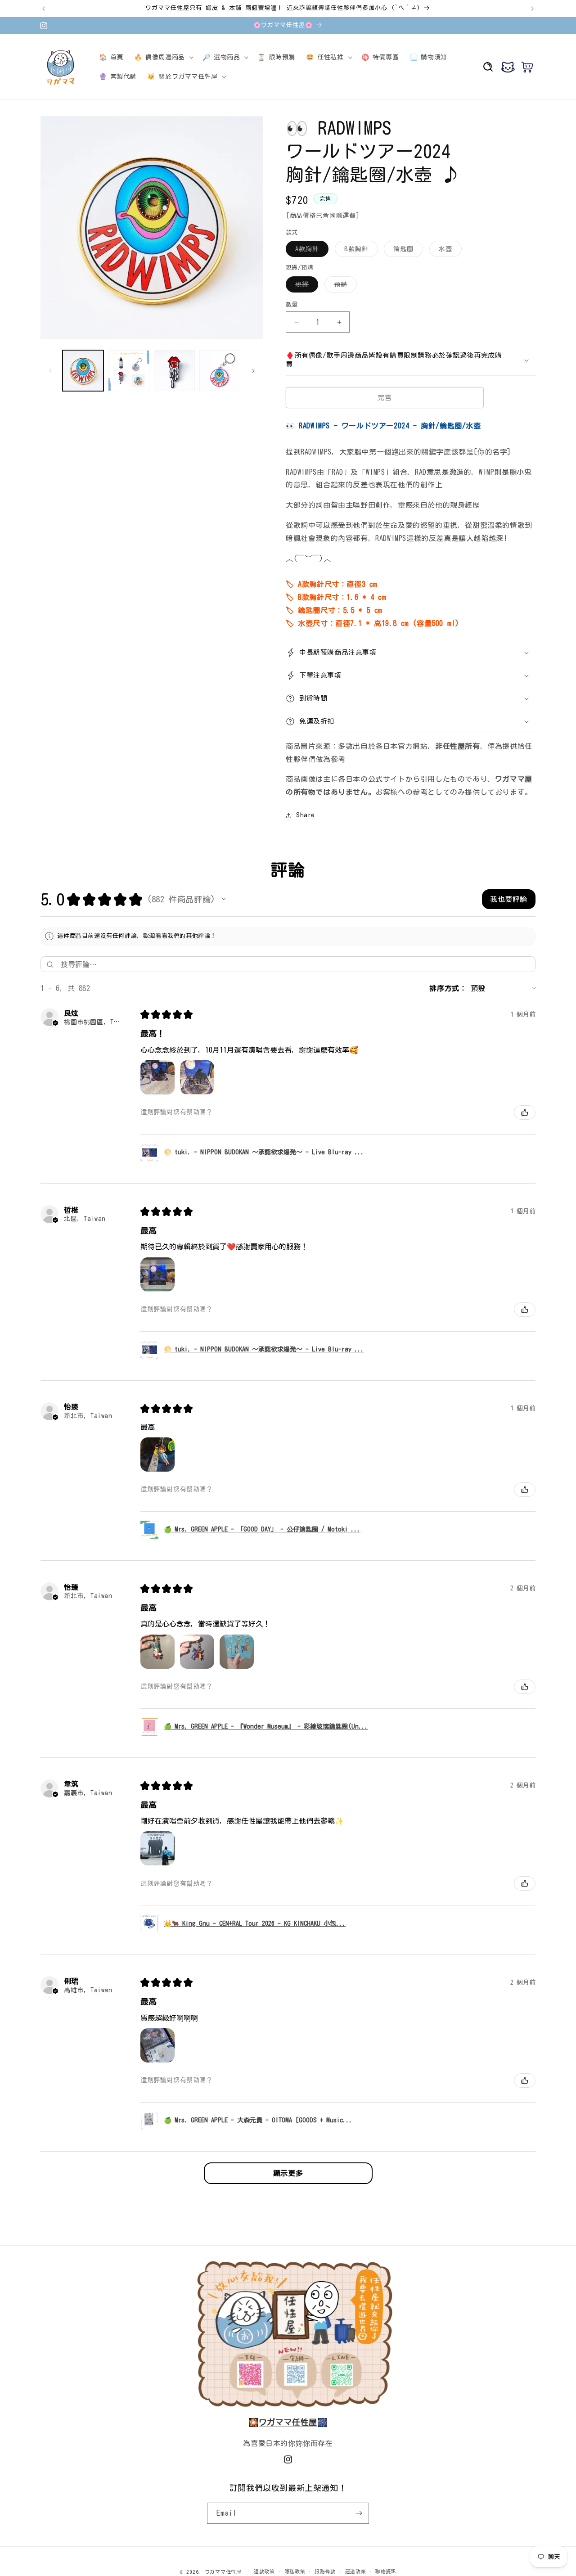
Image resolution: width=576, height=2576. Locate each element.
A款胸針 (310, 251)
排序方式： (448, 988)
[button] (163, 57)
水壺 (449, 251)
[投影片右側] (253, 371)
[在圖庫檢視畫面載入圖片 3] (174, 371)
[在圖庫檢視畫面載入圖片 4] (220, 371)
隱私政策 (295, 2571)
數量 (292, 304)
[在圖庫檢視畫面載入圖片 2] (128, 371)
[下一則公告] (532, 9)
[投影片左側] (50, 371)
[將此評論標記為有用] (525, 1112)
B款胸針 (360, 251)
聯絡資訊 (386, 2571)
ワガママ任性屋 (223, 2572)
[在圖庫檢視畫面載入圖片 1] (83, 371)
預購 (344, 287)
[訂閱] (359, 2513)
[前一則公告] (44, 9)
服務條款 (325, 2571)
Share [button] (306, 815)
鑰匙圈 (407, 251)
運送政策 (356, 2571)
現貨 (305, 287)
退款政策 (264, 2571)
